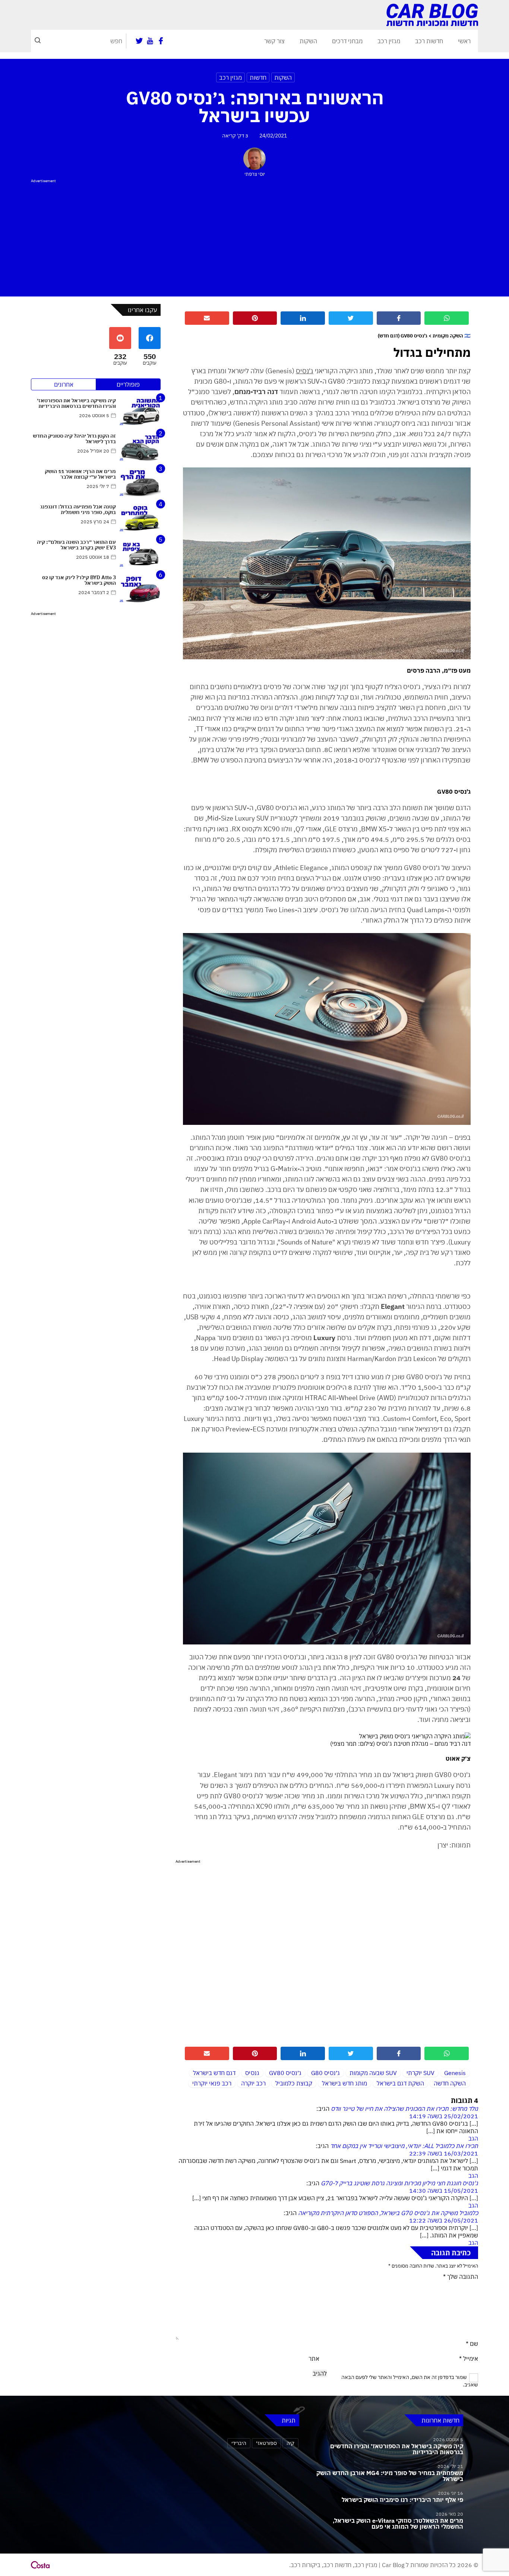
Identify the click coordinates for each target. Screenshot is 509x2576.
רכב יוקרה (253, 2083)
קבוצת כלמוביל (294, 2083)
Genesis (455, 2073)
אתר (314, 2358)
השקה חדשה (450, 2083)
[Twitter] (139, 41)
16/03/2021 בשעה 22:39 (444, 2153)
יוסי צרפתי (255, 174)
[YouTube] (150, 41)
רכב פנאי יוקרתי (212, 2083)
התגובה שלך (461, 2277)
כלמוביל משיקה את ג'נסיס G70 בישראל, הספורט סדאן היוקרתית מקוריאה (388, 2213)
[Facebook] (161, 41)
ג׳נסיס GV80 (285, 2073)
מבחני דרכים (347, 41)
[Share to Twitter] (351, 318)
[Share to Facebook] (399, 318)
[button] (38, 41)
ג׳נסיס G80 (325, 2073)
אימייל (469, 2358)
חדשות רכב (429, 41)
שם (472, 2344)
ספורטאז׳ (266, 2443)
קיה (290, 2443)
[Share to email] (207, 318)
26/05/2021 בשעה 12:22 (444, 2220)
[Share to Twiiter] (351, 2053)
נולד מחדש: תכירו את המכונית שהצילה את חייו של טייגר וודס (404, 2109)
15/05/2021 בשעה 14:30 (444, 2190)
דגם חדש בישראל (214, 2073)
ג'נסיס (305, 371)
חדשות (258, 77)
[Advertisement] (255, 237)
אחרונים (64, 384)
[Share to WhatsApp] (447, 318)
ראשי (464, 41)
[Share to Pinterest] (255, 318)
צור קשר (274, 41)
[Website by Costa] (40, 2565)
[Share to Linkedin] (303, 318)
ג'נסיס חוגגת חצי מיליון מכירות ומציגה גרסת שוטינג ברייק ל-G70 (399, 2183)
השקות (308, 41)
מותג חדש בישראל (344, 2083)
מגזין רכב (389, 41)
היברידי (239, 2443)
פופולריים (128, 384)
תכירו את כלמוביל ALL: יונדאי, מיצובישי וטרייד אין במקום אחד (404, 2146)
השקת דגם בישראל (400, 2083)
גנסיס (252, 2073)
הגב (473, 2138)
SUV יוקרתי (421, 2073)
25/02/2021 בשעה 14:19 (444, 2116)
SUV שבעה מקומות (373, 2073)
